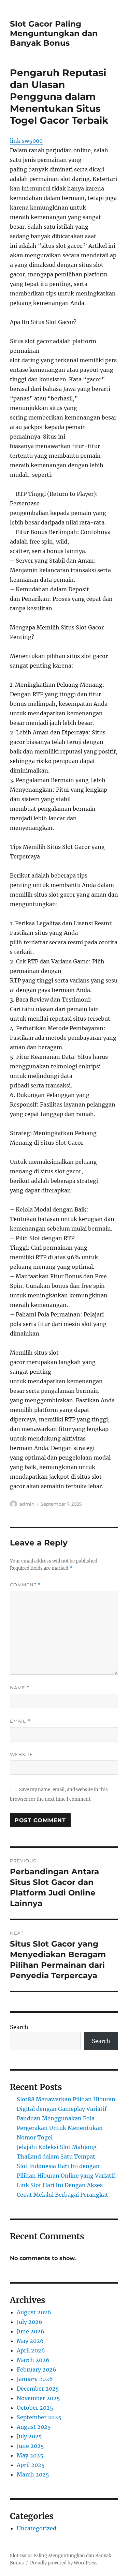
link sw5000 (26, 141)
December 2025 (38, 2389)
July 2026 (30, 2322)
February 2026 (37, 2369)
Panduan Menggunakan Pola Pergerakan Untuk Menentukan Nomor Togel (60, 2128)
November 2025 (38, 2398)
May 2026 (30, 2341)
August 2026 (34, 2312)
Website (22, 1754)
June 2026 (31, 2331)
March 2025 (33, 2474)
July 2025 (29, 2436)
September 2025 (39, 2417)
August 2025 (34, 2427)
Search (19, 2027)
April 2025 (31, 2465)
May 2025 (30, 2455)
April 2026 (31, 2350)
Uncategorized (37, 2528)
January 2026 (35, 2379)
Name (20, 1688)
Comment (25, 1585)
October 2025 (35, 2408)
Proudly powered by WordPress (64, 2563)
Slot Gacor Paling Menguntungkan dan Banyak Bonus (54, 33)
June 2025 (30, 2446)
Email (20, 1721)
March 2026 (33, 2360)
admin (27, 1504)
